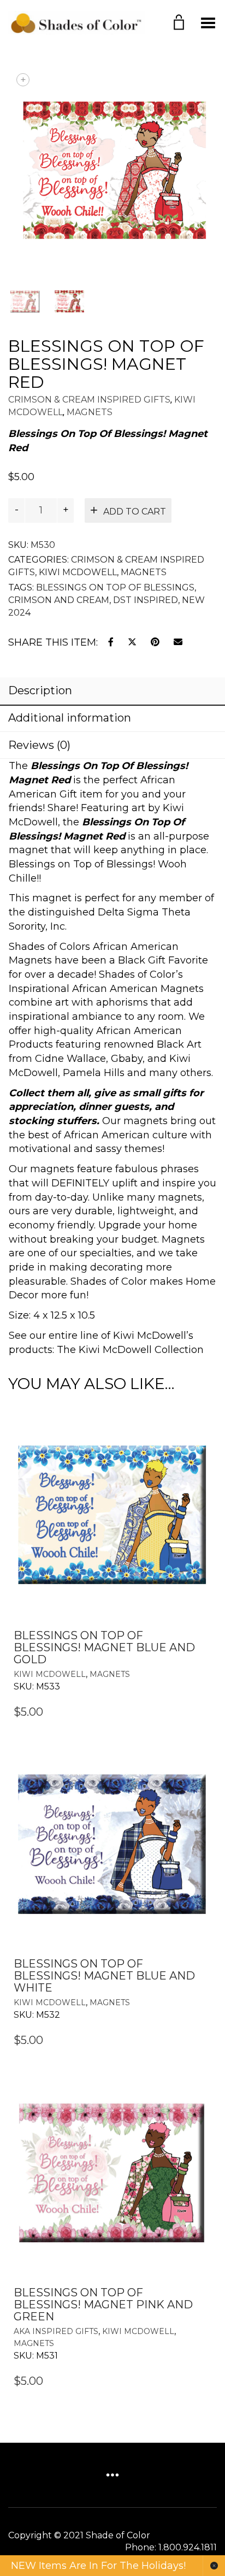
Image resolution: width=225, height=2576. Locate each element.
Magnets (90, 412)
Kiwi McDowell (78, 572)
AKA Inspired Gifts (56, 2331)
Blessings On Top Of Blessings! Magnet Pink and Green (103, 2305)
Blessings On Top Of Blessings (115, 587)
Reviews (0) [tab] (39, 745)
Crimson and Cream (59, 600)
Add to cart (135, 512)
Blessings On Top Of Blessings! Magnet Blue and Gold (104, 1647)
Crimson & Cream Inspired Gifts (89, 400)
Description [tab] (40, 690)
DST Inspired (146, 600)
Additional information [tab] (70, 718)
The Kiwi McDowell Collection (130, 1350)
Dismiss (214, 2566)
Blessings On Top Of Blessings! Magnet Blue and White (104, 1976)
